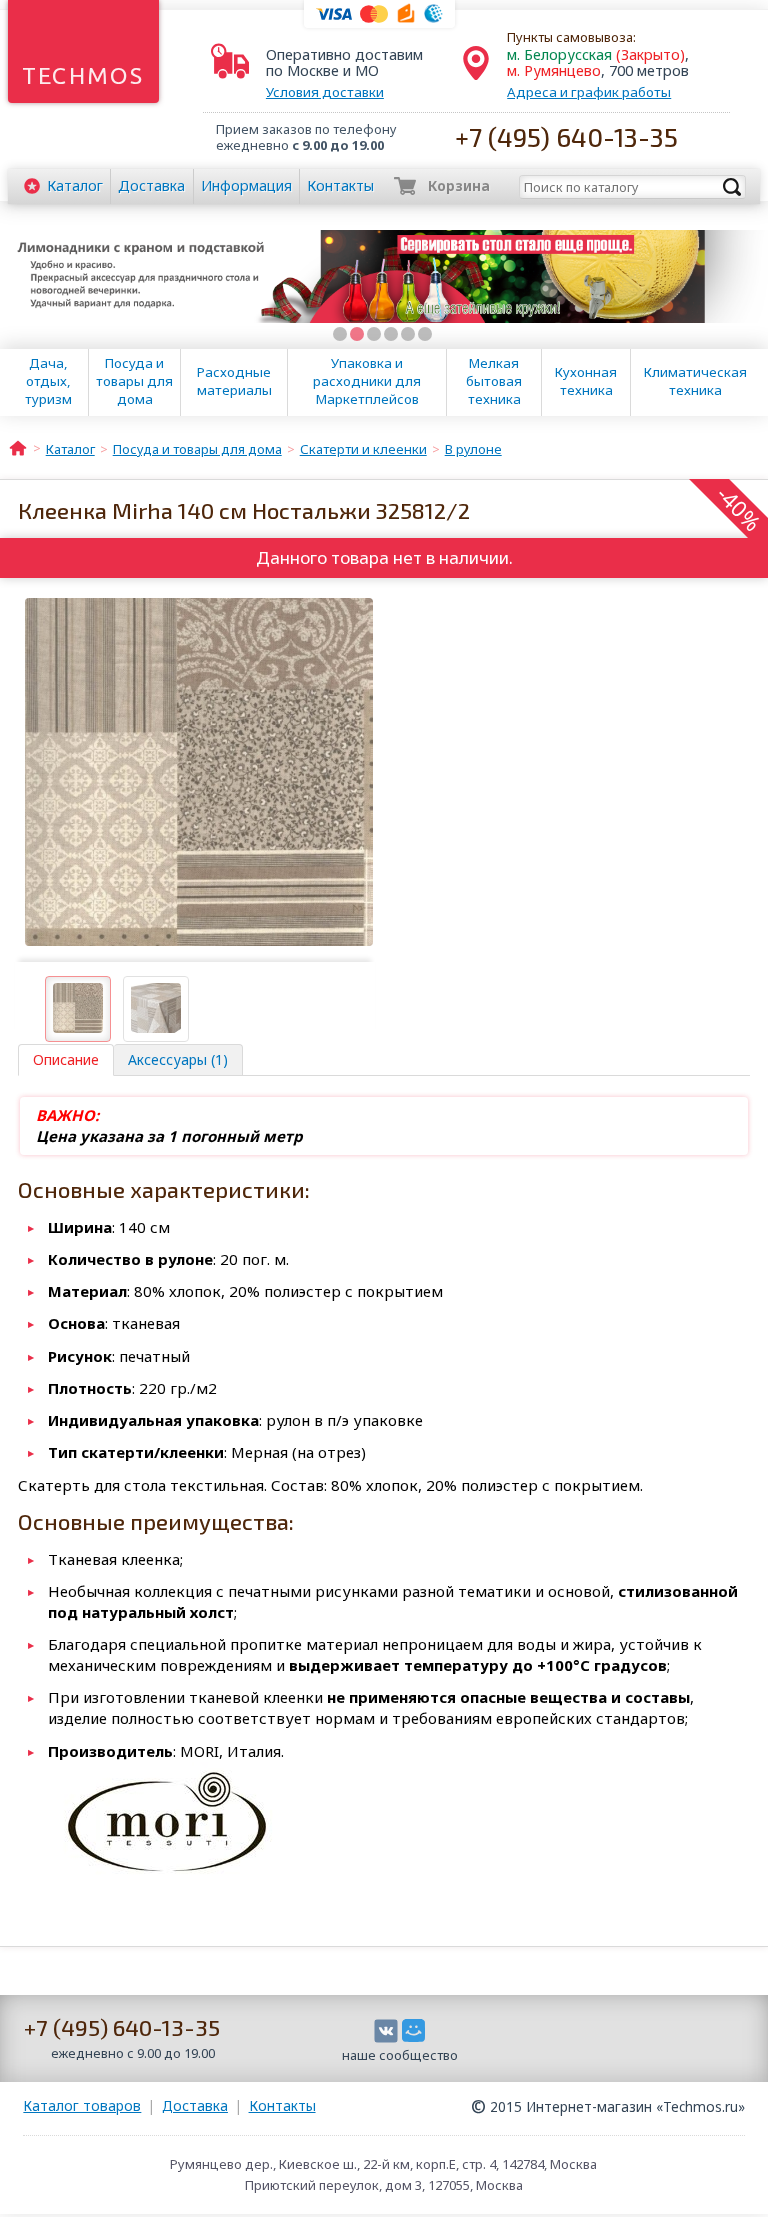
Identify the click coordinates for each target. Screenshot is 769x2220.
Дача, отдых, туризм (48, 381)
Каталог (75, 185)
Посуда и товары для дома (134, 381)
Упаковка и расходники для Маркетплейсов (367, 381)
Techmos (83, 75)
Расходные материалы (234, 381)
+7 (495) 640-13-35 (566, 136)
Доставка (151, 185)
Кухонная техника (586, 381)
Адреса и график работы (589, 92)
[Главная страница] (18, 447)
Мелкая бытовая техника (494, 381)
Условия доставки (325, 92)
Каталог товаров (82, 2105)
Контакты (340, 185)
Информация (246, 185)
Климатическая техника (695, 381)
